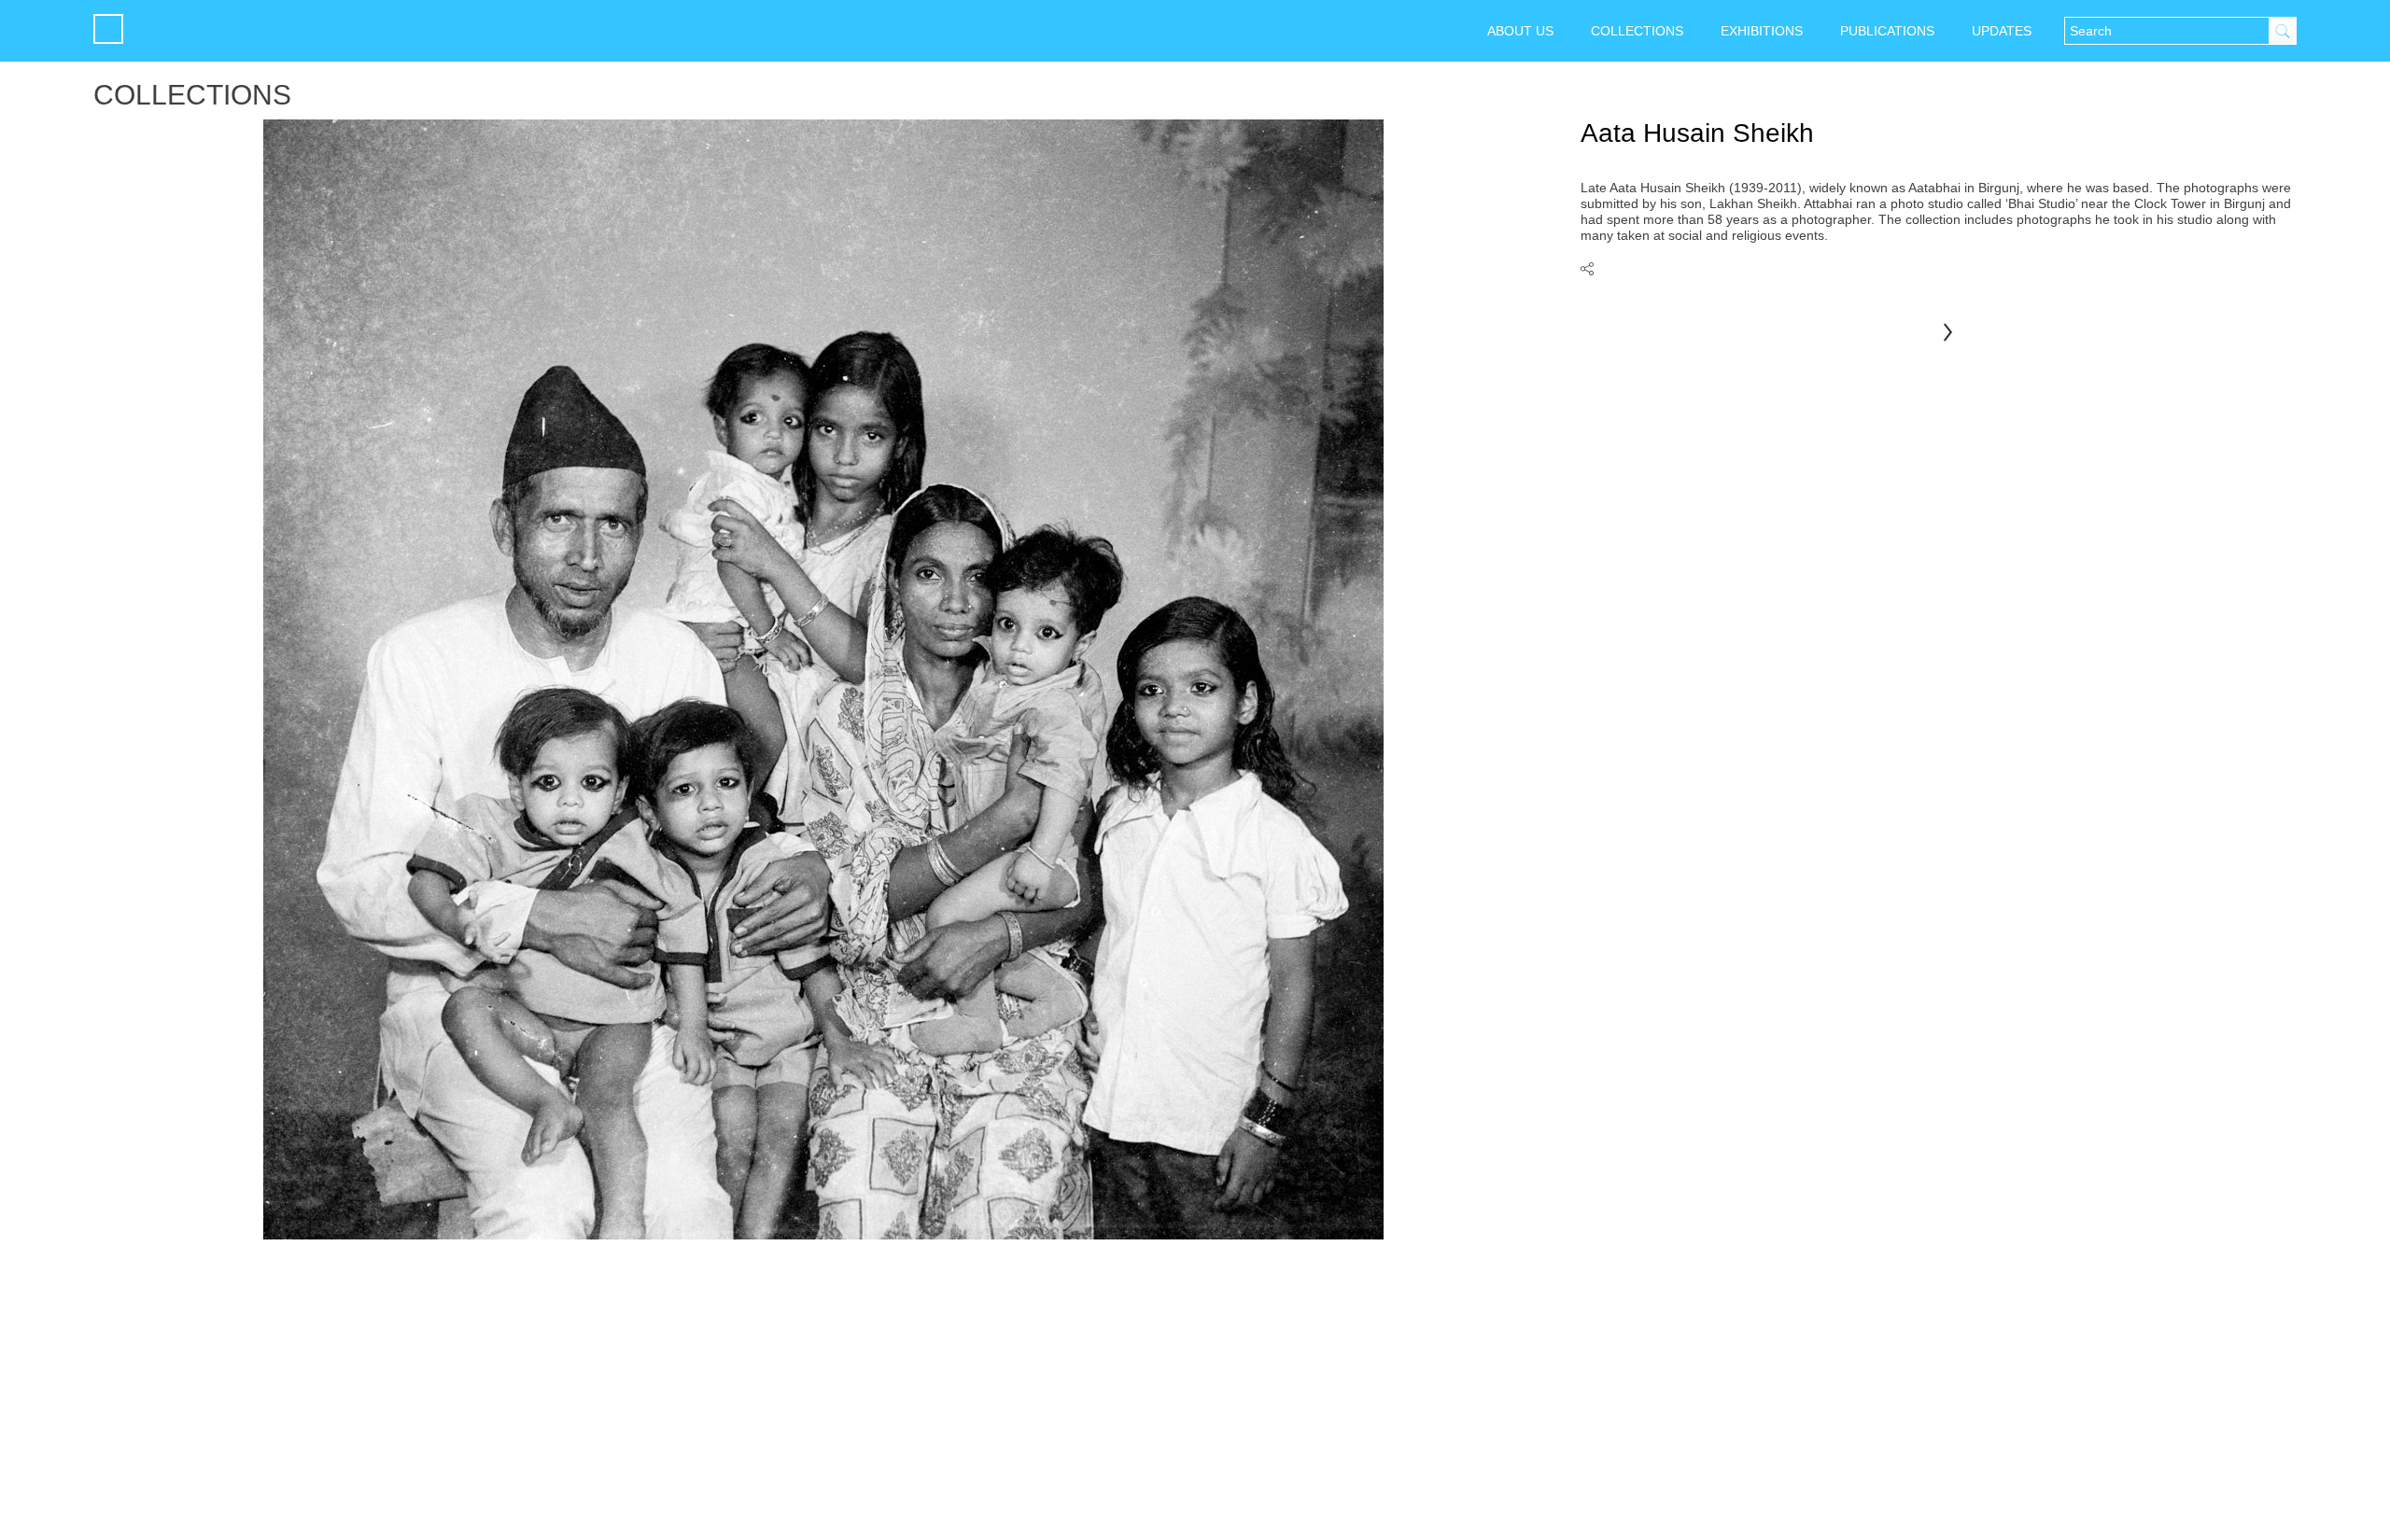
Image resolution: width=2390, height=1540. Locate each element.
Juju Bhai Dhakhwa (1948, 333)
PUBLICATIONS (1887, 31)
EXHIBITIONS (1762, 31)
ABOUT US (1520, 31)
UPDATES (2002, 31)
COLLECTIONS (1637, 31)
